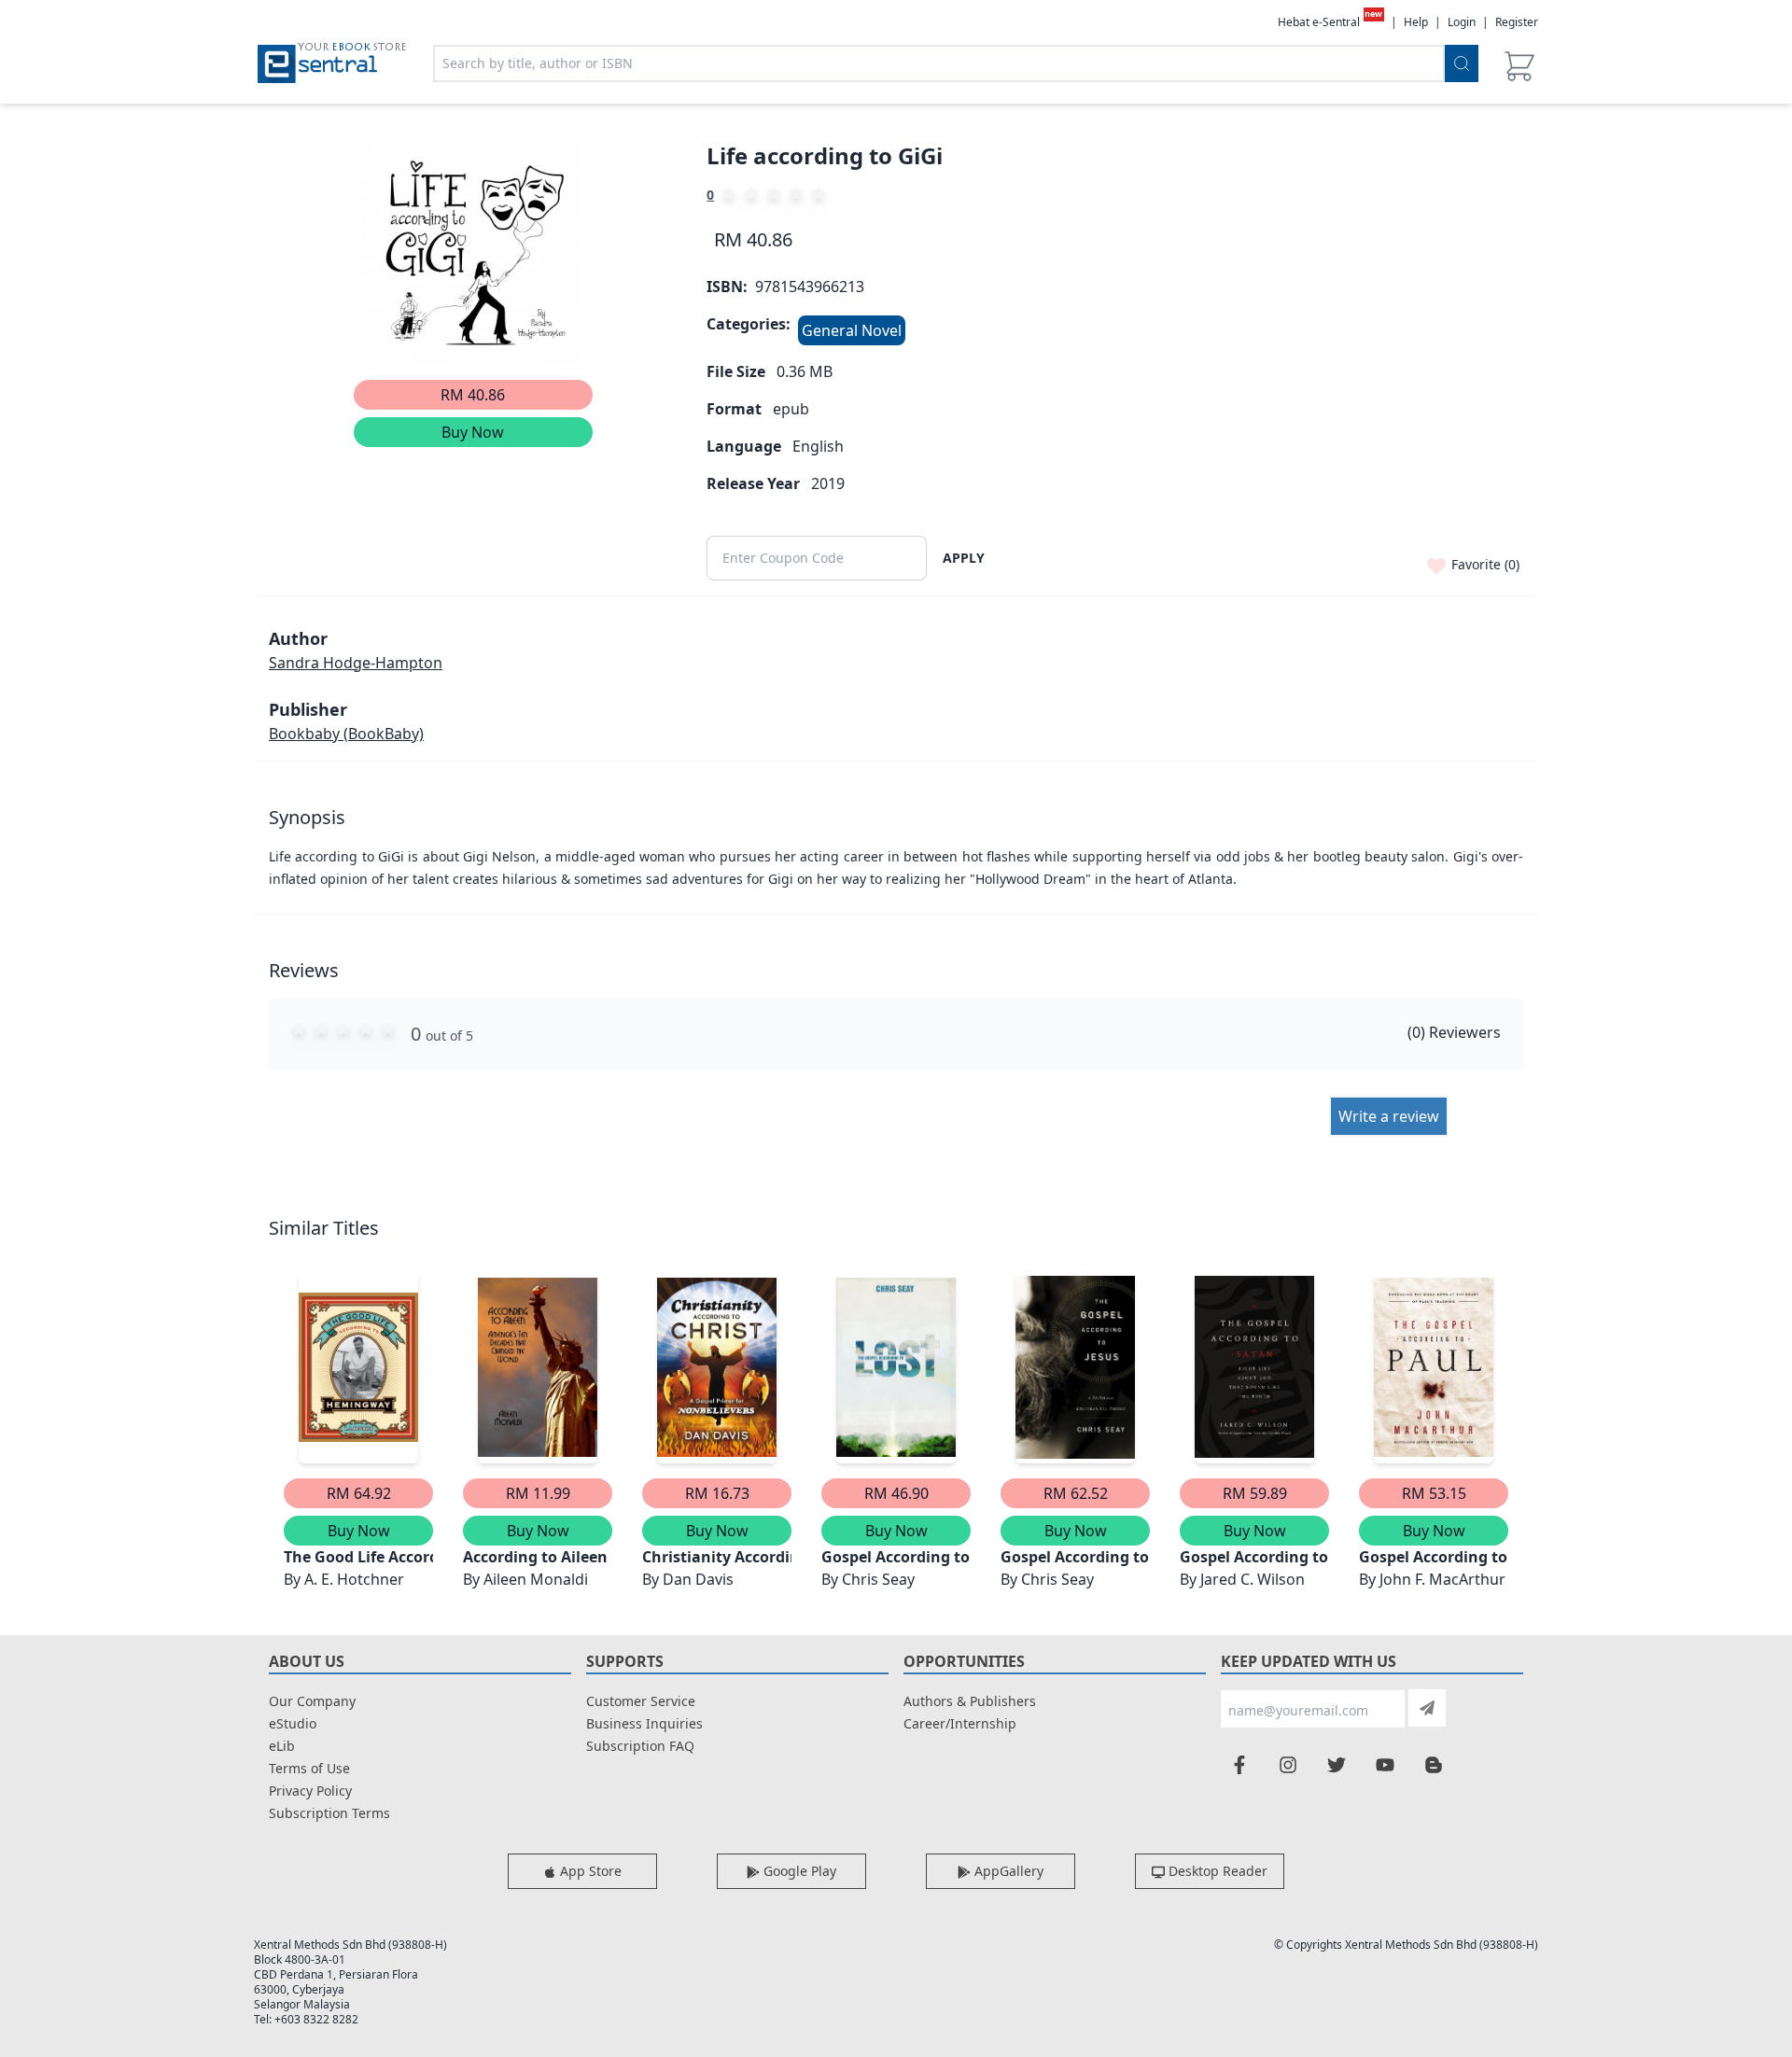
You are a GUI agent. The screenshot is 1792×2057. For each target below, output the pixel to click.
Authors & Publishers (970, 1701)
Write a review (1389, 1116)
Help (1416, 22)
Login (1462, 22)
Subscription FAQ (640, 1746)
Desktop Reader (1216, 1871)
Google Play (798, 1871)
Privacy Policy (310, 1791)
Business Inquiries (644, 1723)
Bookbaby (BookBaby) (346, 734)
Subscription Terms (329, 1813)
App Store (589, 1871)
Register (1517, 22)
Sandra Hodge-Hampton (356, 663)
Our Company (312, 1701)
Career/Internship (960, 1723)
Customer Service (641, 1701)
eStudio (293, 1723)
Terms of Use (309, 1768)
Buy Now (473, 432)
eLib (282, 1746)
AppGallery (1007, 1871)
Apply (964, 558)
